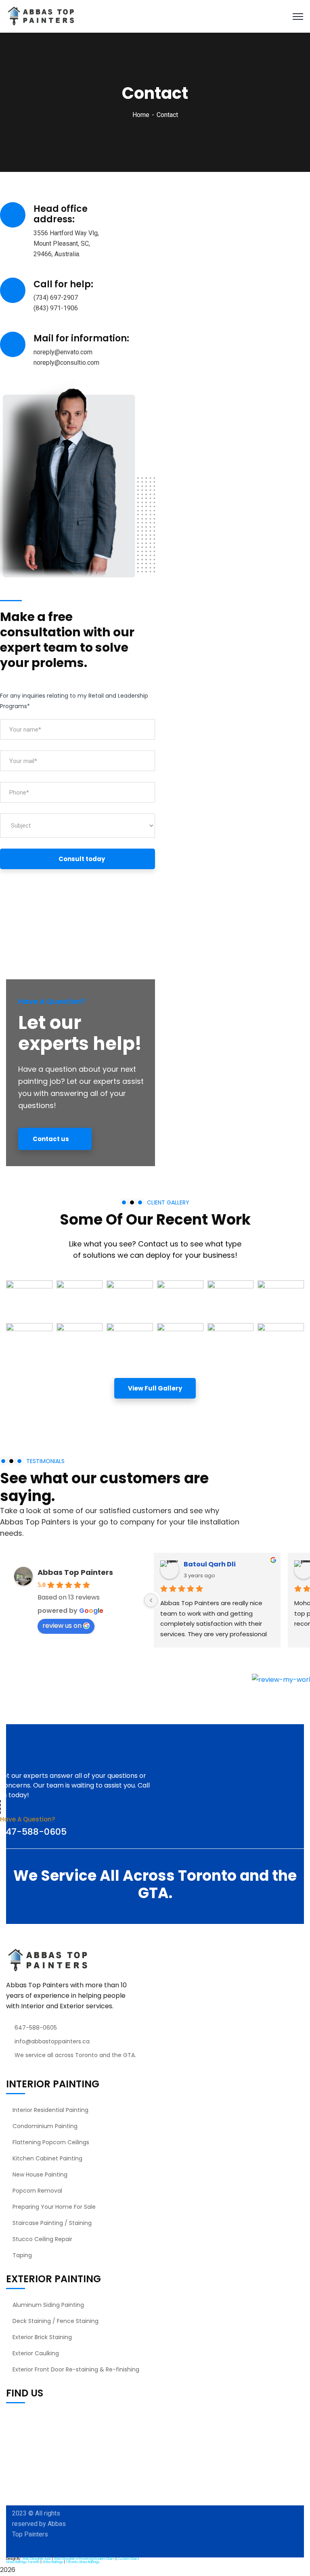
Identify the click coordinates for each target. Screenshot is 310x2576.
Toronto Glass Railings (83, 2562)
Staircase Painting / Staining (52, 2223)
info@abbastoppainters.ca (52, 2041)
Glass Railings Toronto (23, 2562)
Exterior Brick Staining (42, 2337)
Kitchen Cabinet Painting (47, 2158)
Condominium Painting (45, 2126)
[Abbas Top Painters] (41, 16)
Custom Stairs (128, 2559)
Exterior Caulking (36, 2353)
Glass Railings (53, 2562)
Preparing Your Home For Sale (54, 2207)
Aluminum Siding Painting (48, 2305)
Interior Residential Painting (50, 2110)
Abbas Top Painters (75, 1572)
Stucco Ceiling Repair (42, 2239)
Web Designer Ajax (37, 2559)
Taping (22, 2255)
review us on (62, 1626)
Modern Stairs (104, 2559)
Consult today (82, 859)
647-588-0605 (33, 1832)
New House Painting (40, 2175)
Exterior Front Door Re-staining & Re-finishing (76, 2369)
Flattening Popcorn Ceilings (51, 2142)
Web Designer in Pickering (73, 2559)
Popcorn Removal (37, 2191)
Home (141, 115)
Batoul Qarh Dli (210, 1564)
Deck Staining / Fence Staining (56, 2321)
